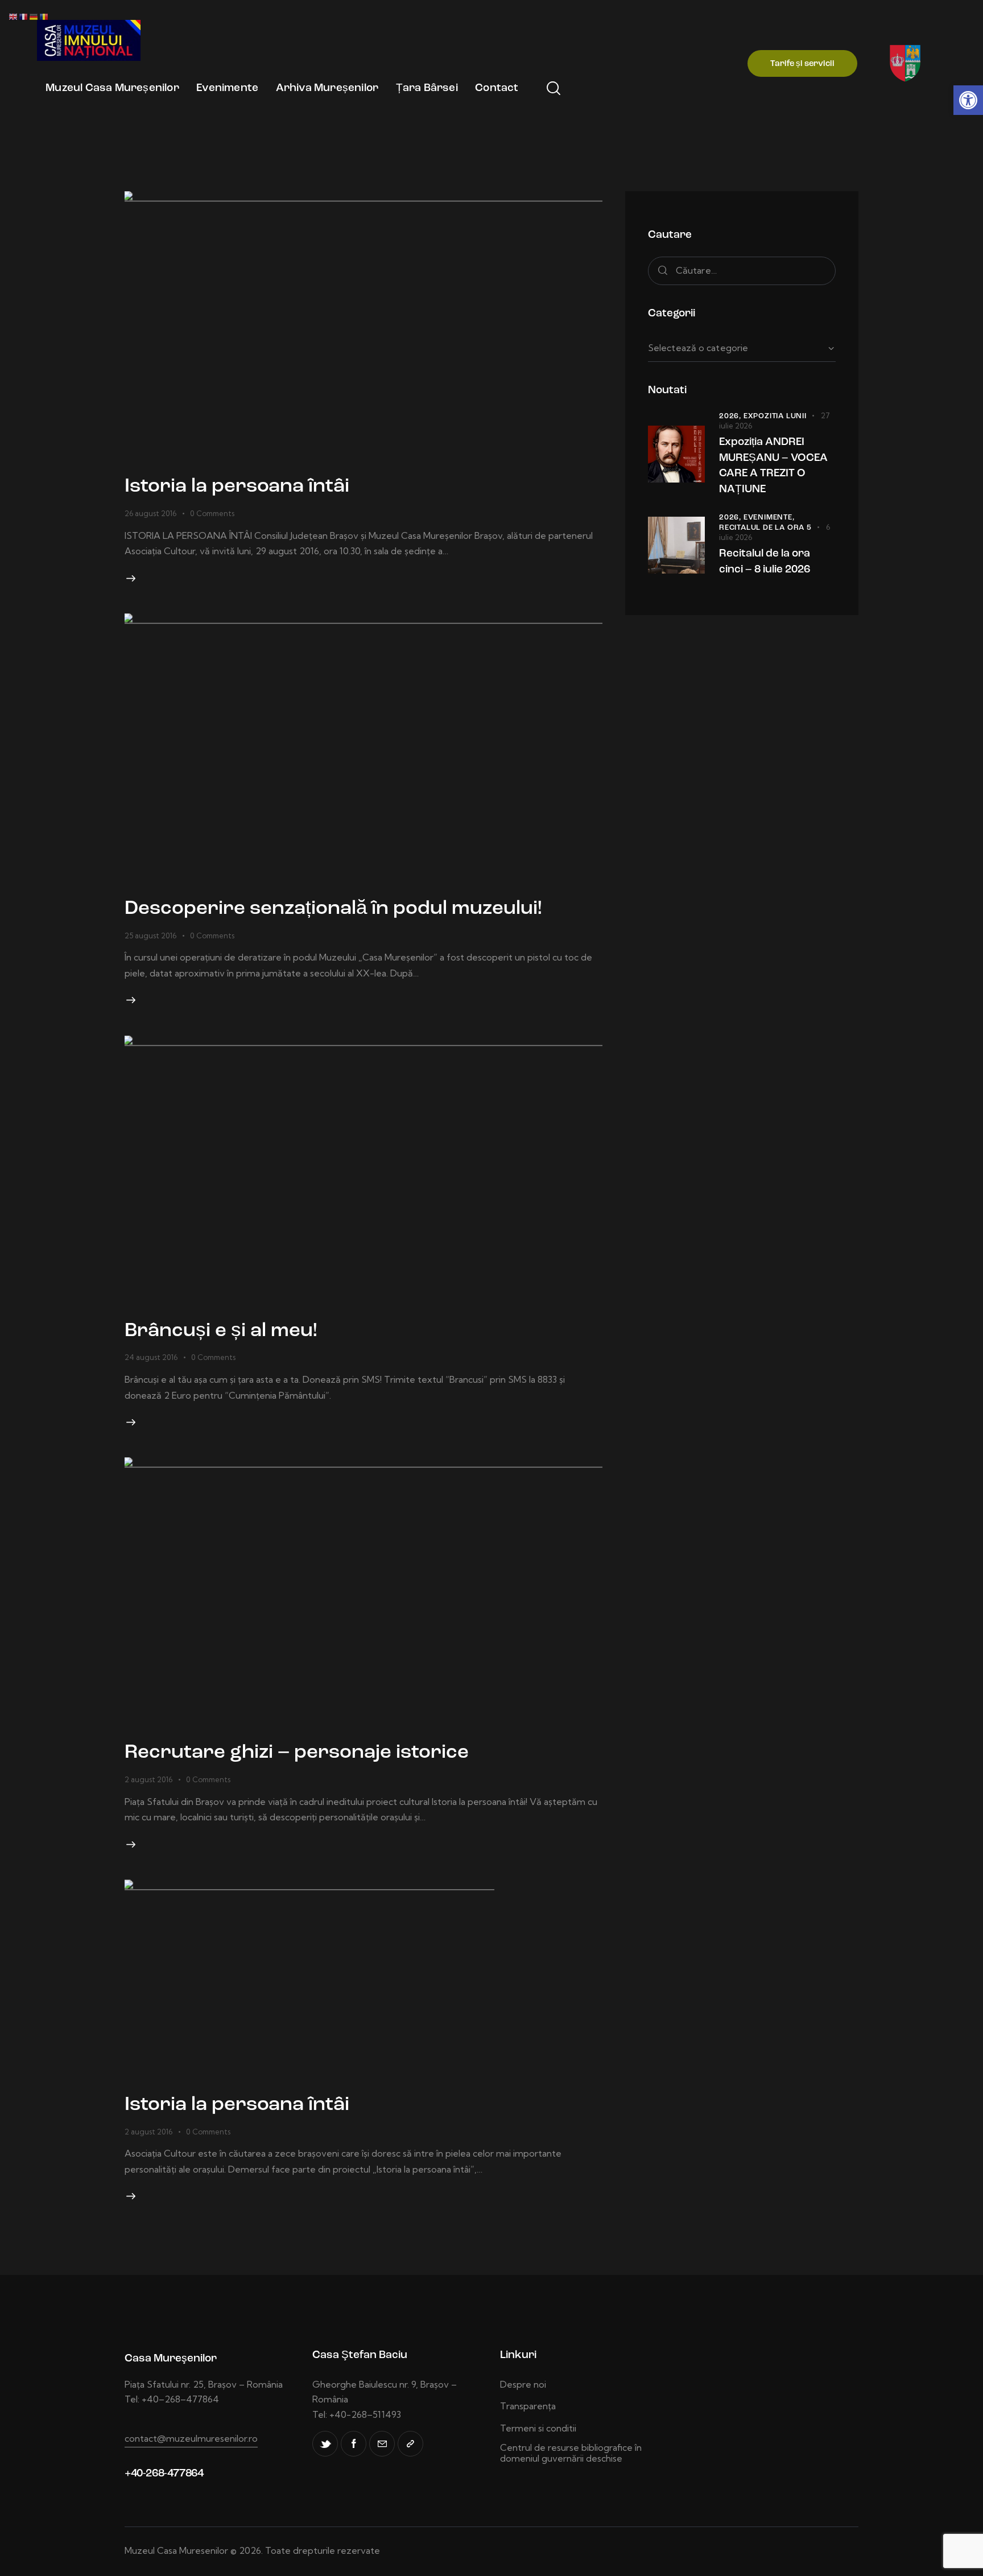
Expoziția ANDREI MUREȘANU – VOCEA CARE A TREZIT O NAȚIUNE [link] (773, 466)
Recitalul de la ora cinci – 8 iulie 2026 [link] (765, 562)
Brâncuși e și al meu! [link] (221, 1331)
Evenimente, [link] (769, 518)
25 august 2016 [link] (150, 935)
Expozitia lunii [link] (775, 416)
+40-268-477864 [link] (164, 2474)
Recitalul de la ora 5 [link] (765, 528)
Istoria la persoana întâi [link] (237, 487)
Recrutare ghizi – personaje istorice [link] (297, 1753)
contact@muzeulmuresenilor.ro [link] (191, 2438)
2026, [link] (731, 416)
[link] (968, 100)
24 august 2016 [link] (151, 1357)
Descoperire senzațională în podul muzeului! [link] (333, 909)
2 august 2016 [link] (148, 1779)
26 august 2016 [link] (150, 513)
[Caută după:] (742, 270)
